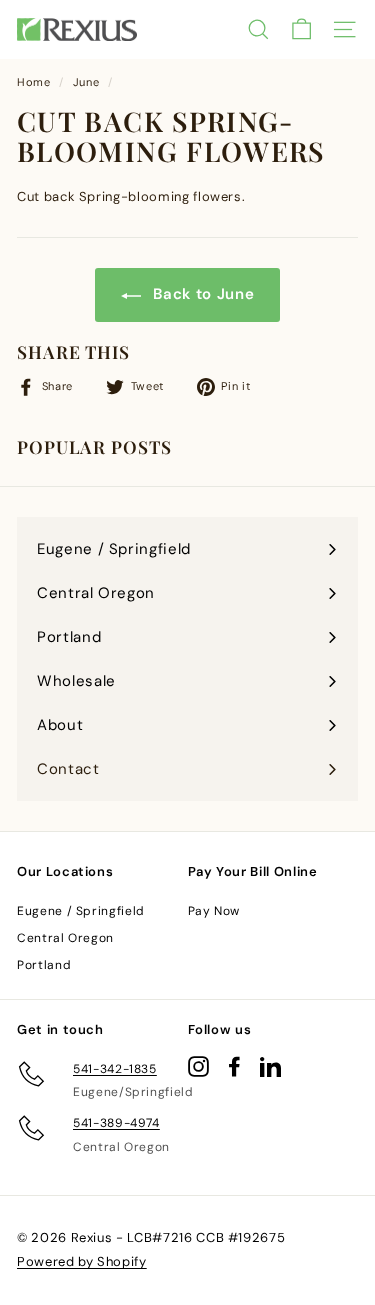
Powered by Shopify (82, 1261)
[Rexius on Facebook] (234, 1066)
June (86, 82)
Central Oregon (65, 938)
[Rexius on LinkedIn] (270, 1066)
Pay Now (214, 911)
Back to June (201, 294)
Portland (44, 965)
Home (34, 82)
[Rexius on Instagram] (198, 1066)
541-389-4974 (116, 1123)
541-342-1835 (115, 1069)
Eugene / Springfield (81, 911)
